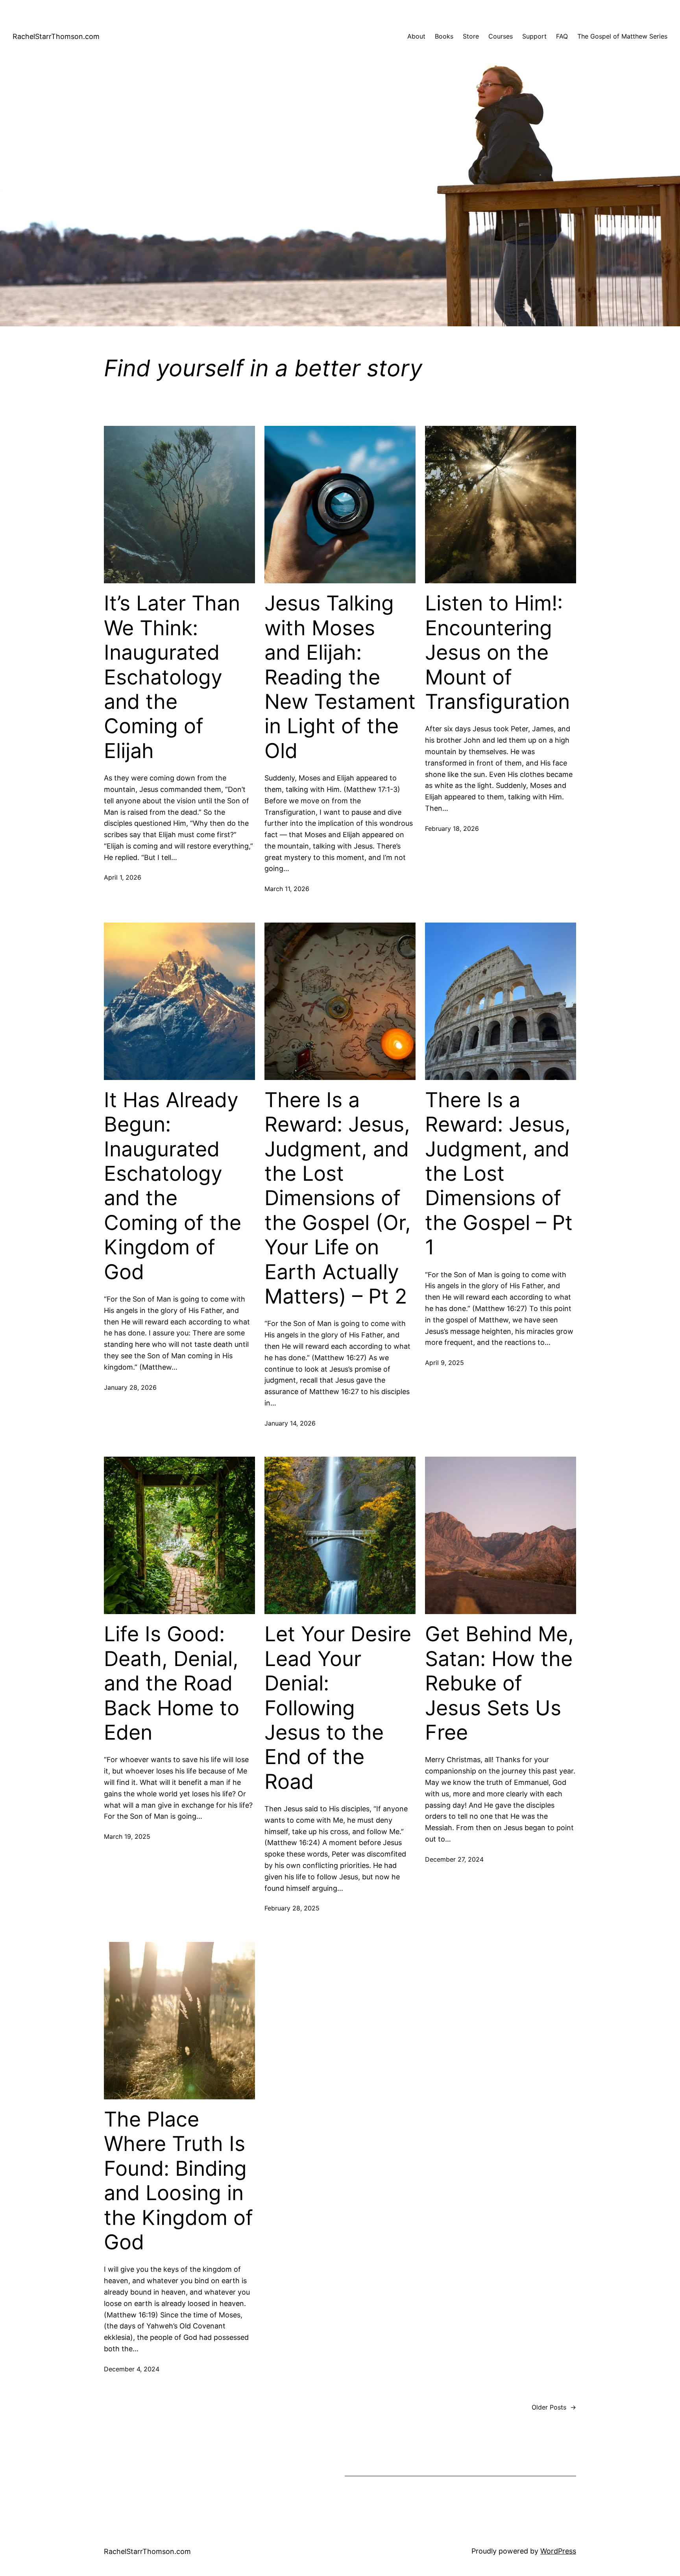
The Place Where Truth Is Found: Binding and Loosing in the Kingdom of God (178, 2181)
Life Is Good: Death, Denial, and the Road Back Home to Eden (172, 1683)
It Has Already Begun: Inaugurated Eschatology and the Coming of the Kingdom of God (173, 1186)
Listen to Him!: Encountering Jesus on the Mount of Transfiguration (497, 653)
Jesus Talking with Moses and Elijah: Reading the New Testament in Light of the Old (340, 677)
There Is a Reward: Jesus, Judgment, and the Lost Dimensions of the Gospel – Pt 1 (499, 1174)
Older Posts (554, 2407)
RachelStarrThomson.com (56, 36)
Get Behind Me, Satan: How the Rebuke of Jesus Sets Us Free (499, 1683)
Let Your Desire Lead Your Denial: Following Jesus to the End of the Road (338, 1708)
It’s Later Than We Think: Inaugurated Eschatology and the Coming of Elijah (172, 677)
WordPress (558, 2551)
